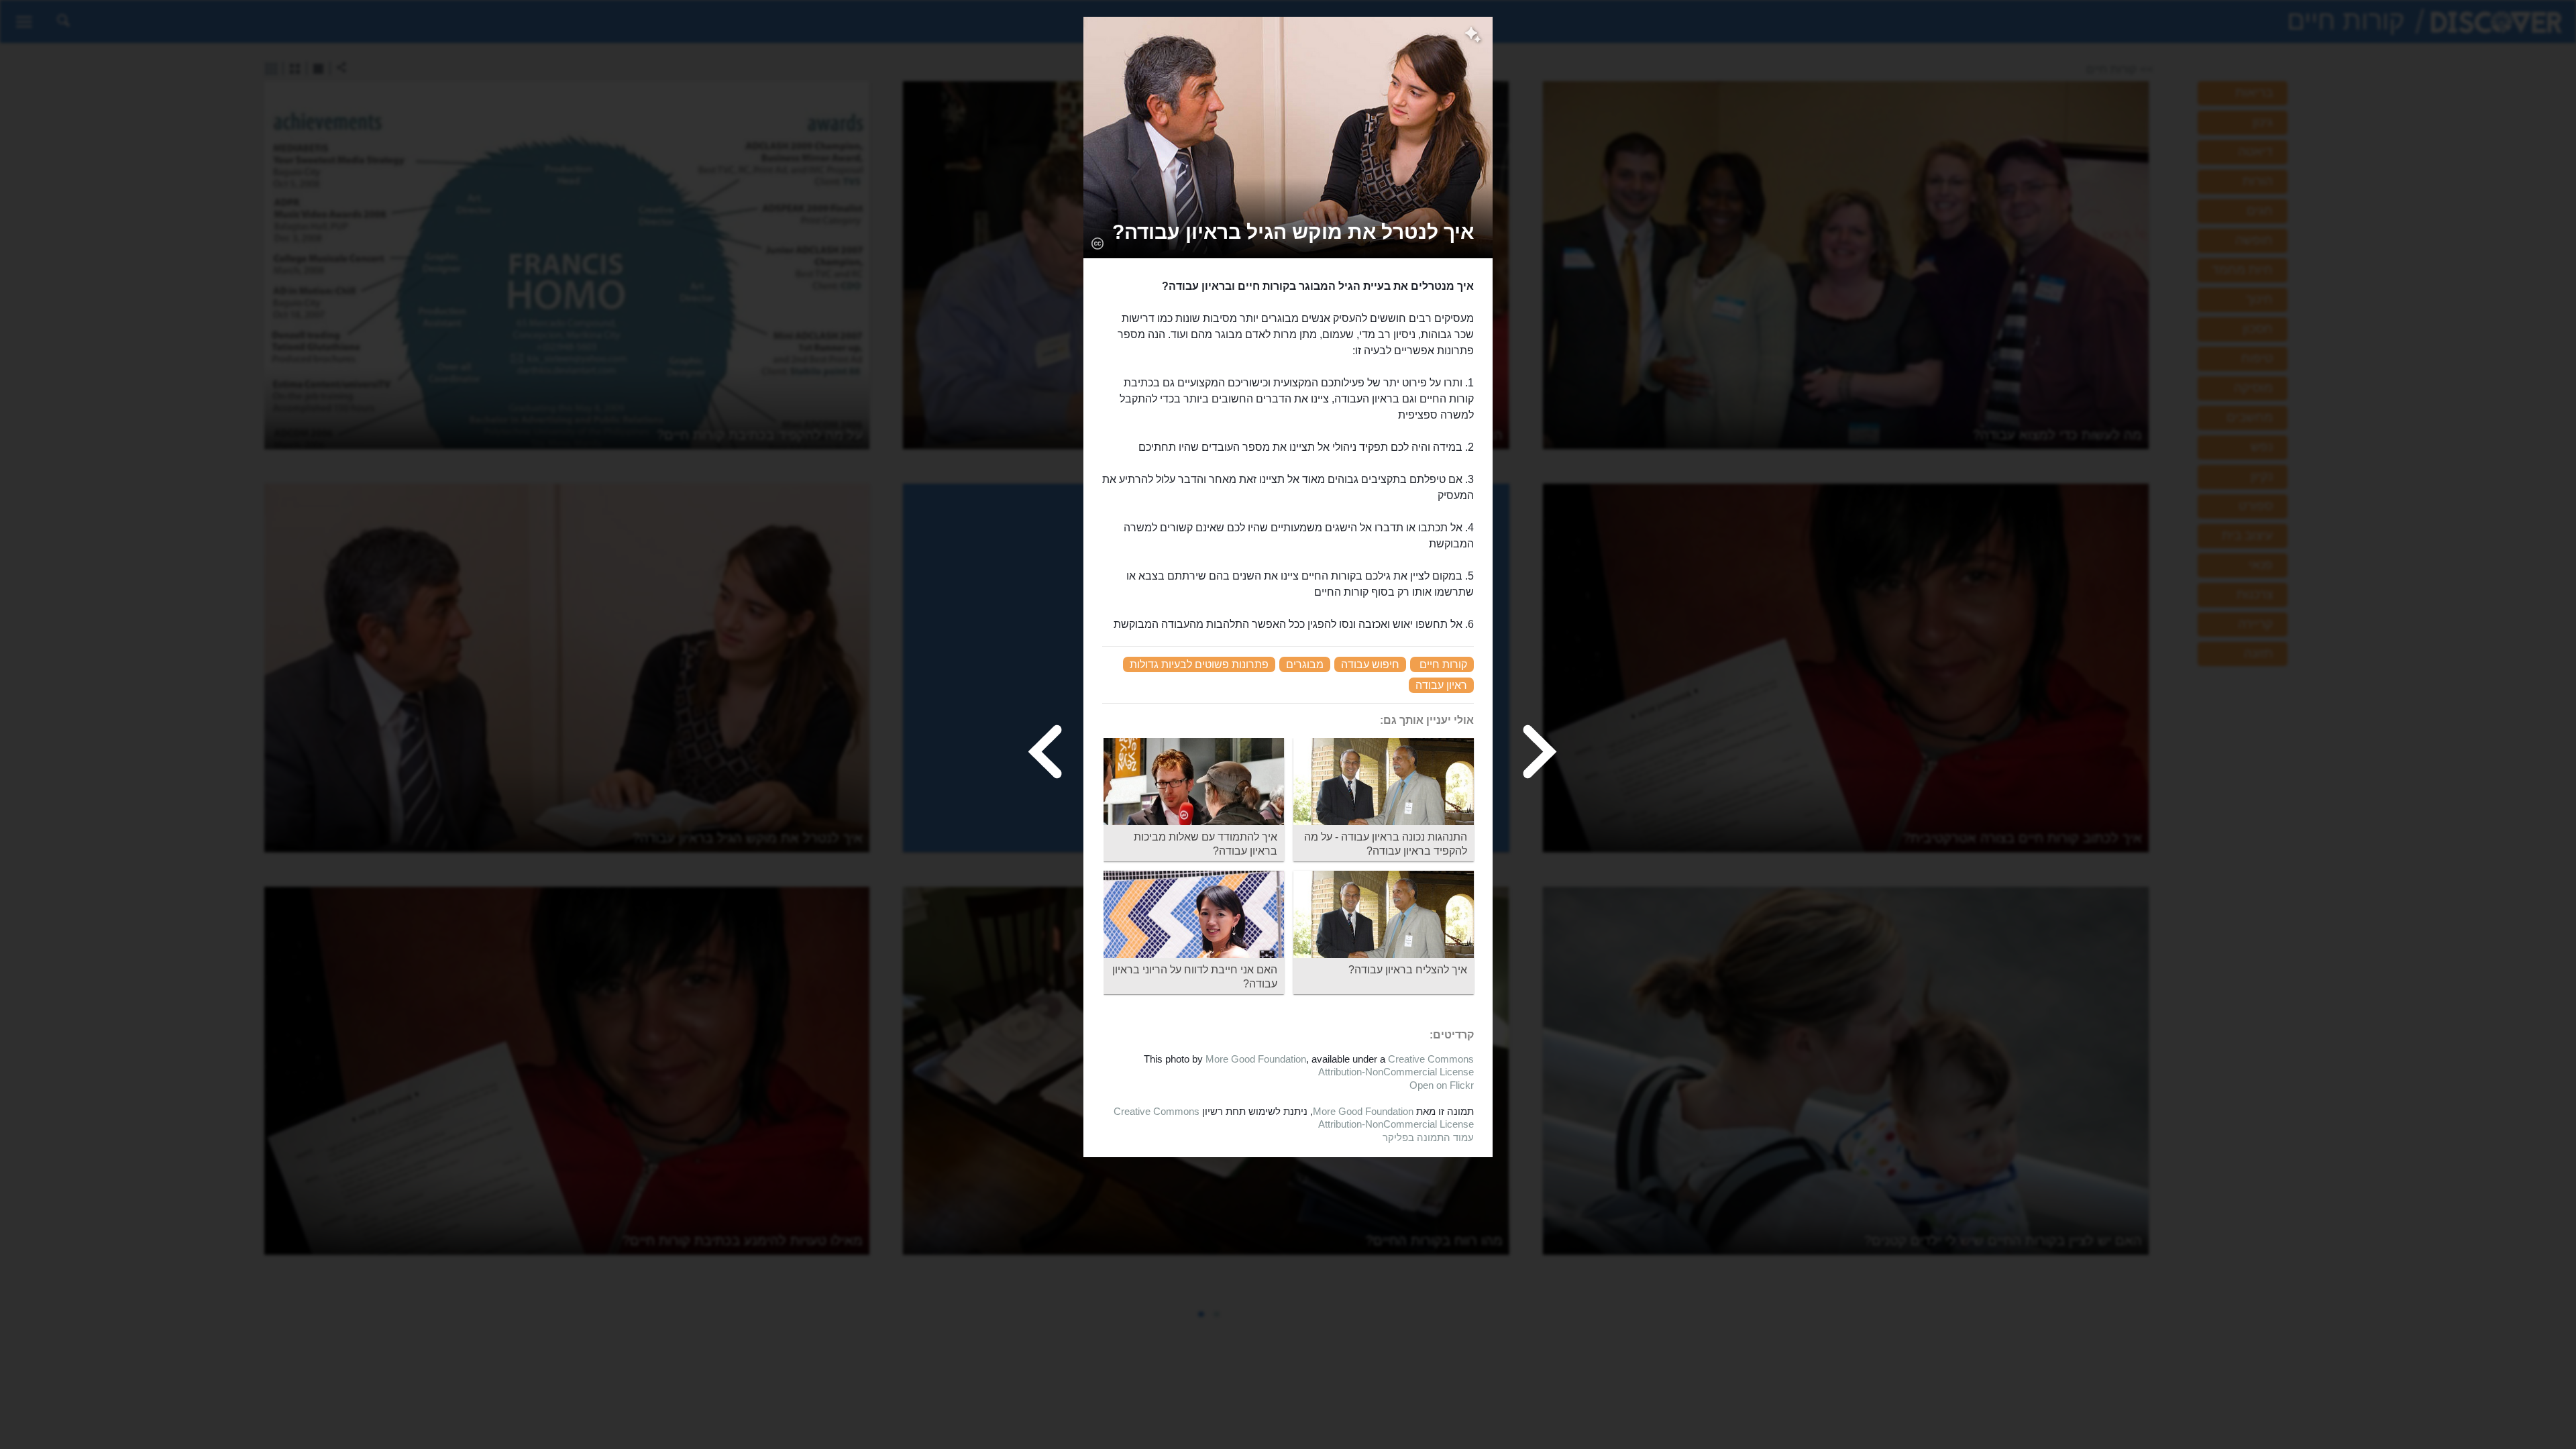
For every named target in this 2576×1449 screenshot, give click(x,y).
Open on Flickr (1442, 1085)
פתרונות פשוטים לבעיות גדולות (1199, 664)
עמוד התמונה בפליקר (1428, 1137)
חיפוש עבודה (1370, 664)
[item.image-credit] (1097, 243)
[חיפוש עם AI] (1473, 36)
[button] (1293, 232)
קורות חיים (1443, 664)
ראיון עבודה (1441, 685)
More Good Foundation (1256, 1059)
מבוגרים (1305, 664)
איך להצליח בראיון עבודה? (1408, 970)
